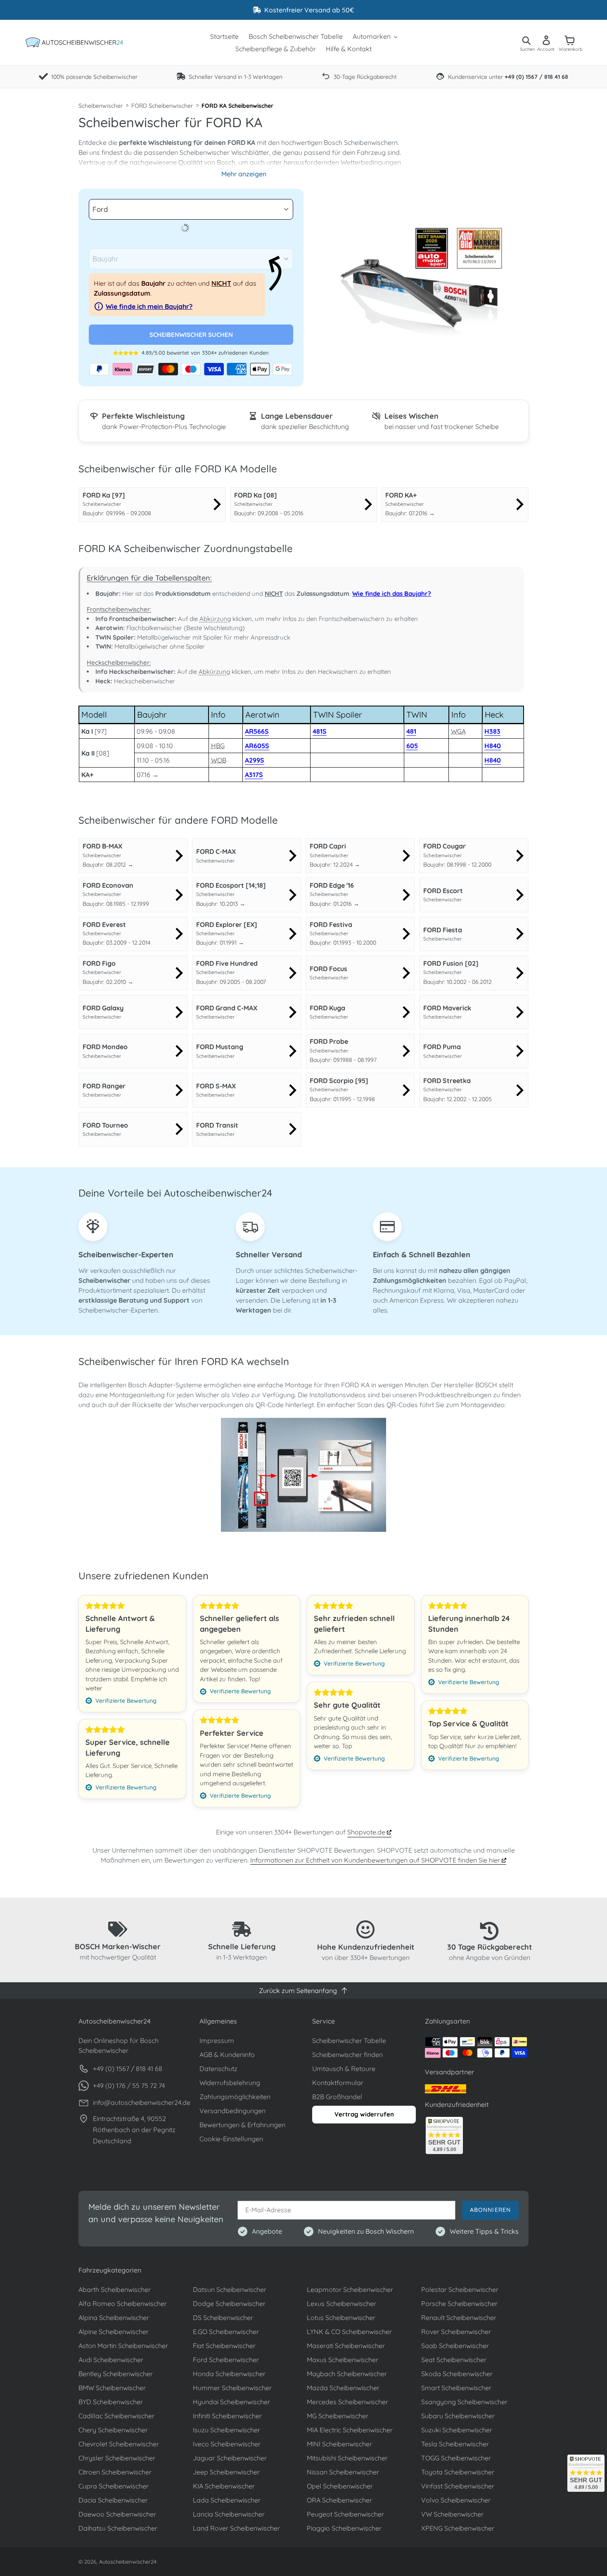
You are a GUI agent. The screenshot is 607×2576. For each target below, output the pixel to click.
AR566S (257, 731)
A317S (254, 775)
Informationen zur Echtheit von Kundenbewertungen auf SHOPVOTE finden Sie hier (376, 1860)
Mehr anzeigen (244, 174)
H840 (493, 746)
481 (411, 731)
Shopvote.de (367, 1832)
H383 (492, 731)
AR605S (257, 746)
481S (320, 731)
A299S (255, 760)
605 (412, 746)
